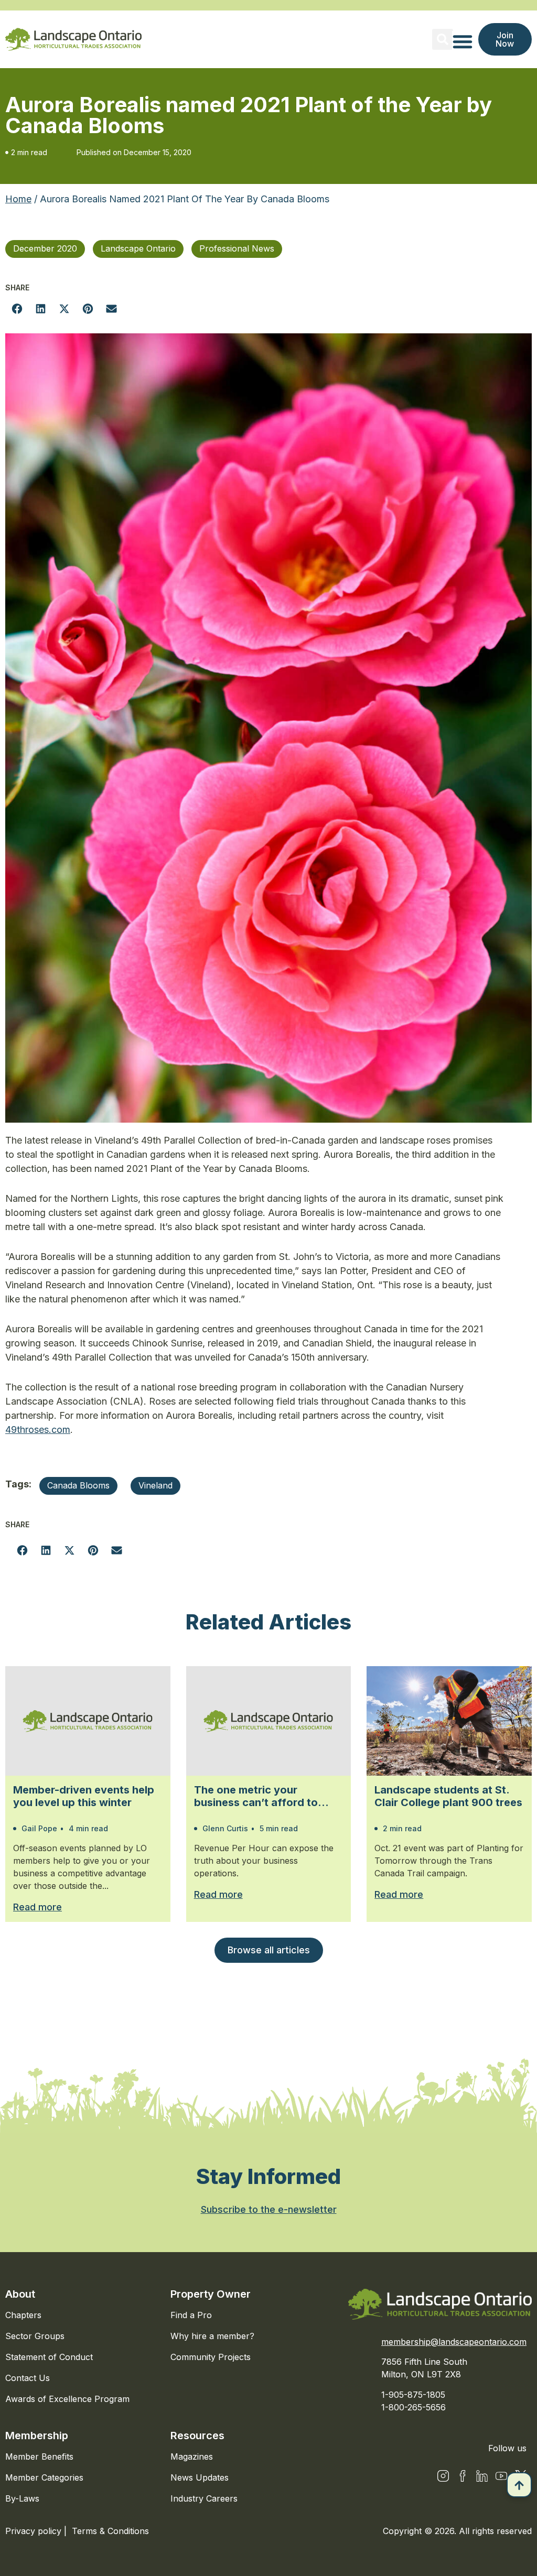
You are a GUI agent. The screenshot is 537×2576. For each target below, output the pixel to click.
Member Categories (44, 2477)
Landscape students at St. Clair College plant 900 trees (448, 1796)
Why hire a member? (212, 2336)
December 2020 (45, 248)
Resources (197, 2436)
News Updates (200, 2477)
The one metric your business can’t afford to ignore (256, 1796)
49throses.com (38, 1430)
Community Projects (211, 2357)
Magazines (192, 2457)
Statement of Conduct (49, 2357)
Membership (37, 2436)
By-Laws (22, 2498)
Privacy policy (35, 2531)
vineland (155, 1485)
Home (18, 199)
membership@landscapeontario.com (454, 2342)
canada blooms (78, 1485)
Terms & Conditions (110, 2531)
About (20, 2294)
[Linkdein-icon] (482, 2476)
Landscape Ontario (138, 248)
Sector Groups (35, 2336)
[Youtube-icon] (501, 2476)
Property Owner (211, 2294)
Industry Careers (204, 2498)
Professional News (237, 248)
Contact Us (28, 2378)
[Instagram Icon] (443, 2476)
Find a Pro (191, 2315)
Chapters (23, 2315)
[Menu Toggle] (463, 41)
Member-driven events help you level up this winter (84, 1796)
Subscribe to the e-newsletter (269, 2209)
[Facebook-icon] (463, 2476)
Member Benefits (39, 2457)
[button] (443, 39)
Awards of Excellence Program (67, 2399)
